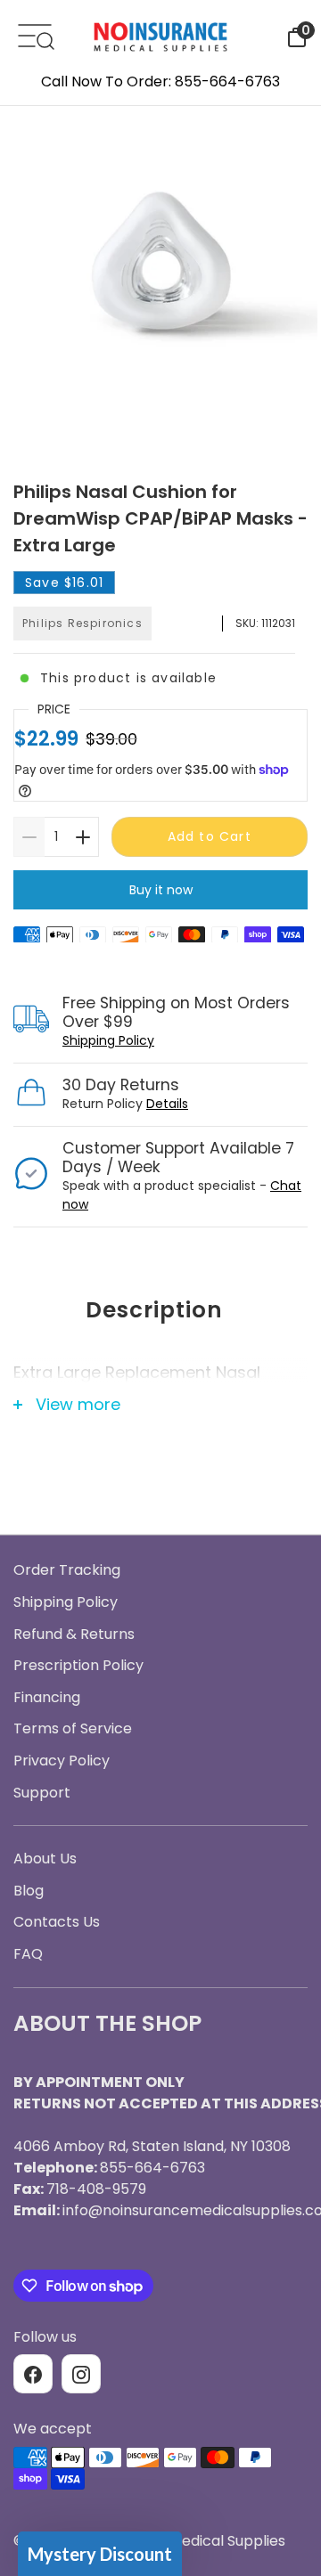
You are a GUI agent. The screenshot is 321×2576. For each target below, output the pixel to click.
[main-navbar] (35, 34)
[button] (100, 2554)
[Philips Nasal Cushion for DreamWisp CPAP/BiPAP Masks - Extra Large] (160, 270)
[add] (83, 837)
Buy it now (161, 890)
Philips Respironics (82, 623)
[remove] (29, 837)
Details (167, 1104)
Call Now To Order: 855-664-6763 (160, 82)
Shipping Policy (108, 1040)
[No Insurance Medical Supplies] (160, 36)
